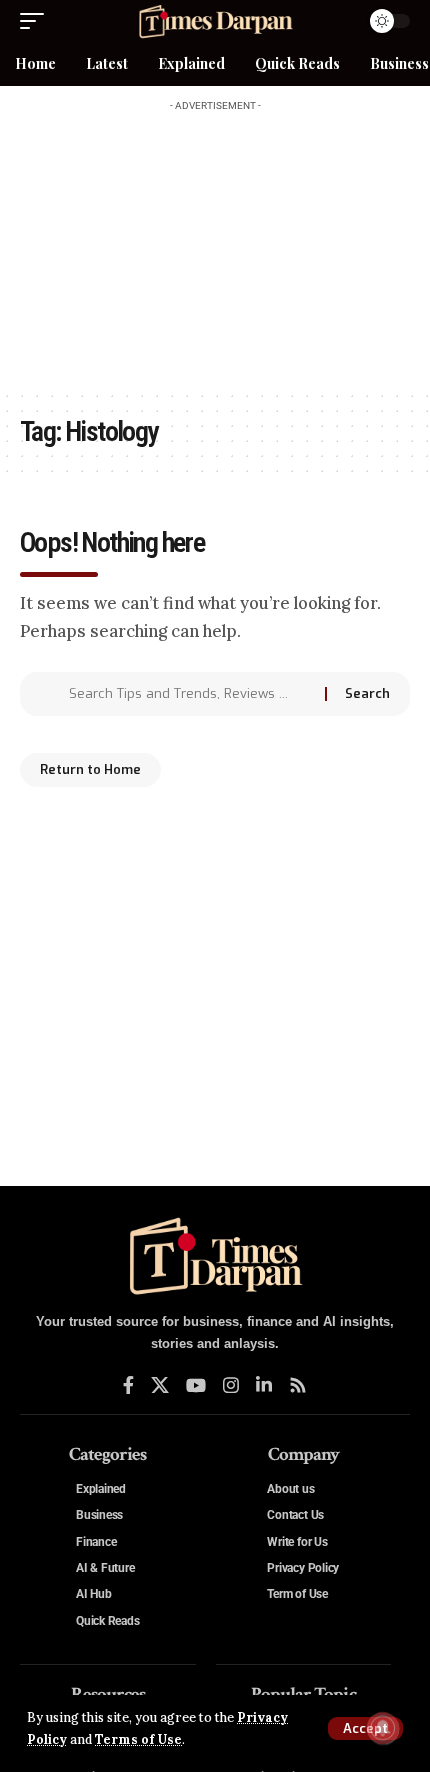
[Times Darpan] (215, 21)
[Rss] (298, 1385)
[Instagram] (231, 1385)
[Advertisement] (215, 246)
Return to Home (90, 769)
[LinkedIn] (264, 1385)
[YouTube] (196, 1385)
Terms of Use (138, 1739)
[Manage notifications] (383, 1728)
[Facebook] (128, 1385)
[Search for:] (189, 694)
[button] (365, 1728)
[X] (160, 1385)
